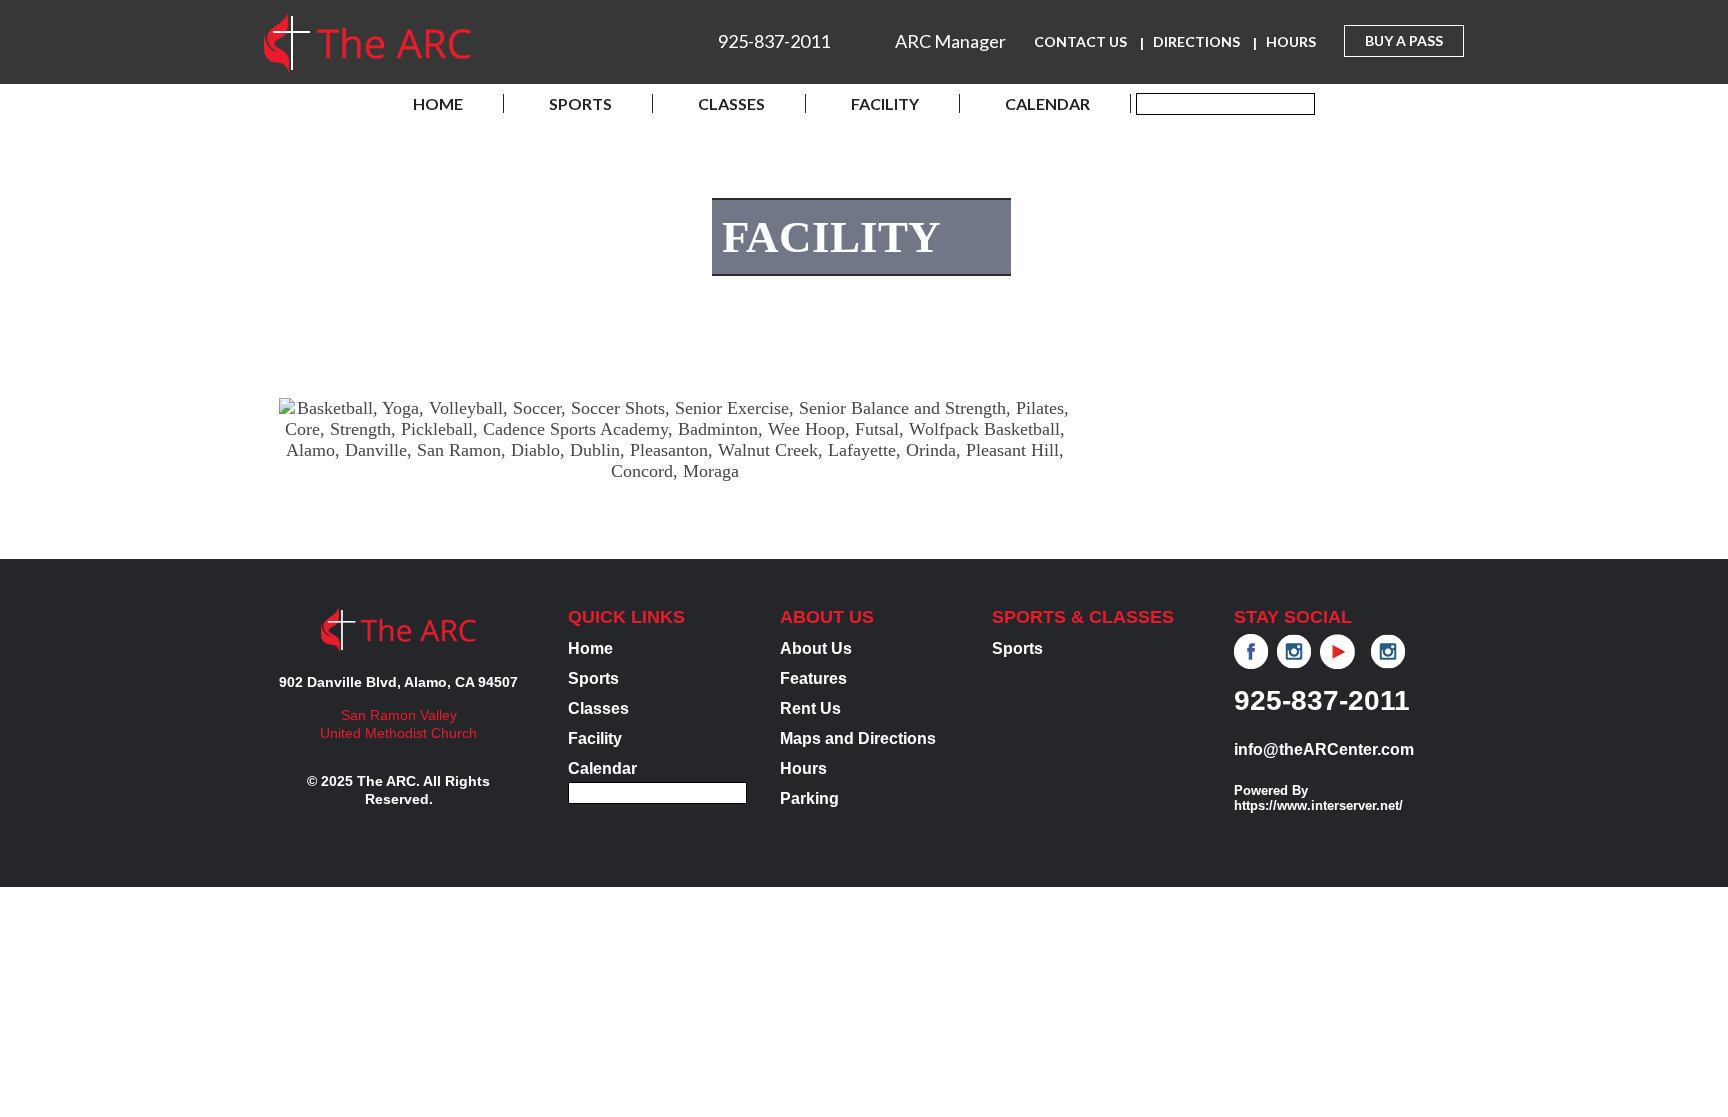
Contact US (1080, 41)
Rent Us (810, 708)
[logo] (367, 46)
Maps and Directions (858, 738)
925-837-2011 (774, 41)
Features (813, 678)
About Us (816, 648)
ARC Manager (950, 41)
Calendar (1047, 103)
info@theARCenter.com (1324, 749)
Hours (1291, 41)
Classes (731, 103)
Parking (809, 798)
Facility (885, 103)
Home (438, 103)
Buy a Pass (1404, 40)
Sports (580, 103)
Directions (1196, 41)
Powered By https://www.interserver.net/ (1318, 798)
